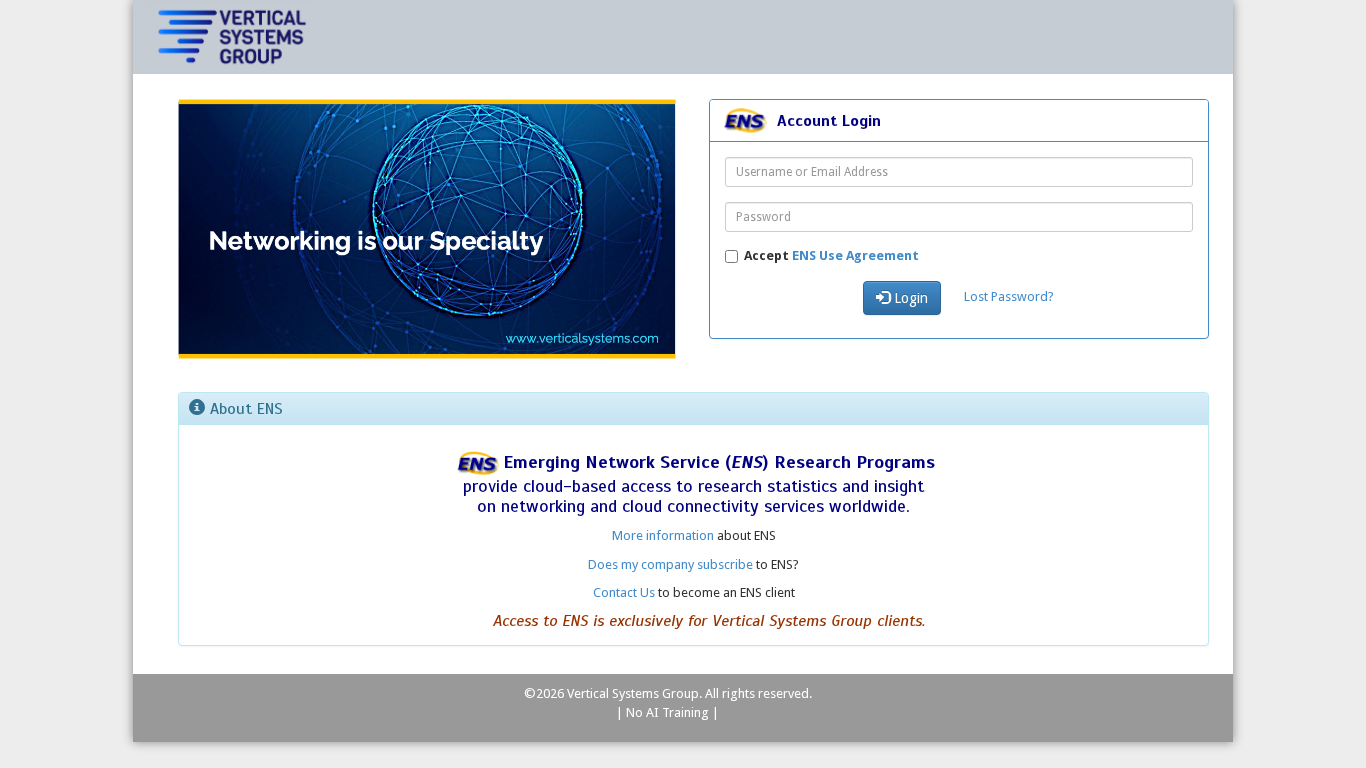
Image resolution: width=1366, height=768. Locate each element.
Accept (831, 255)
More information (663, 535)
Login (909, 298)
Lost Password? (1009, 296)
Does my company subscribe (670, 564)
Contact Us (624, 592)
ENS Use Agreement (855, 255)
